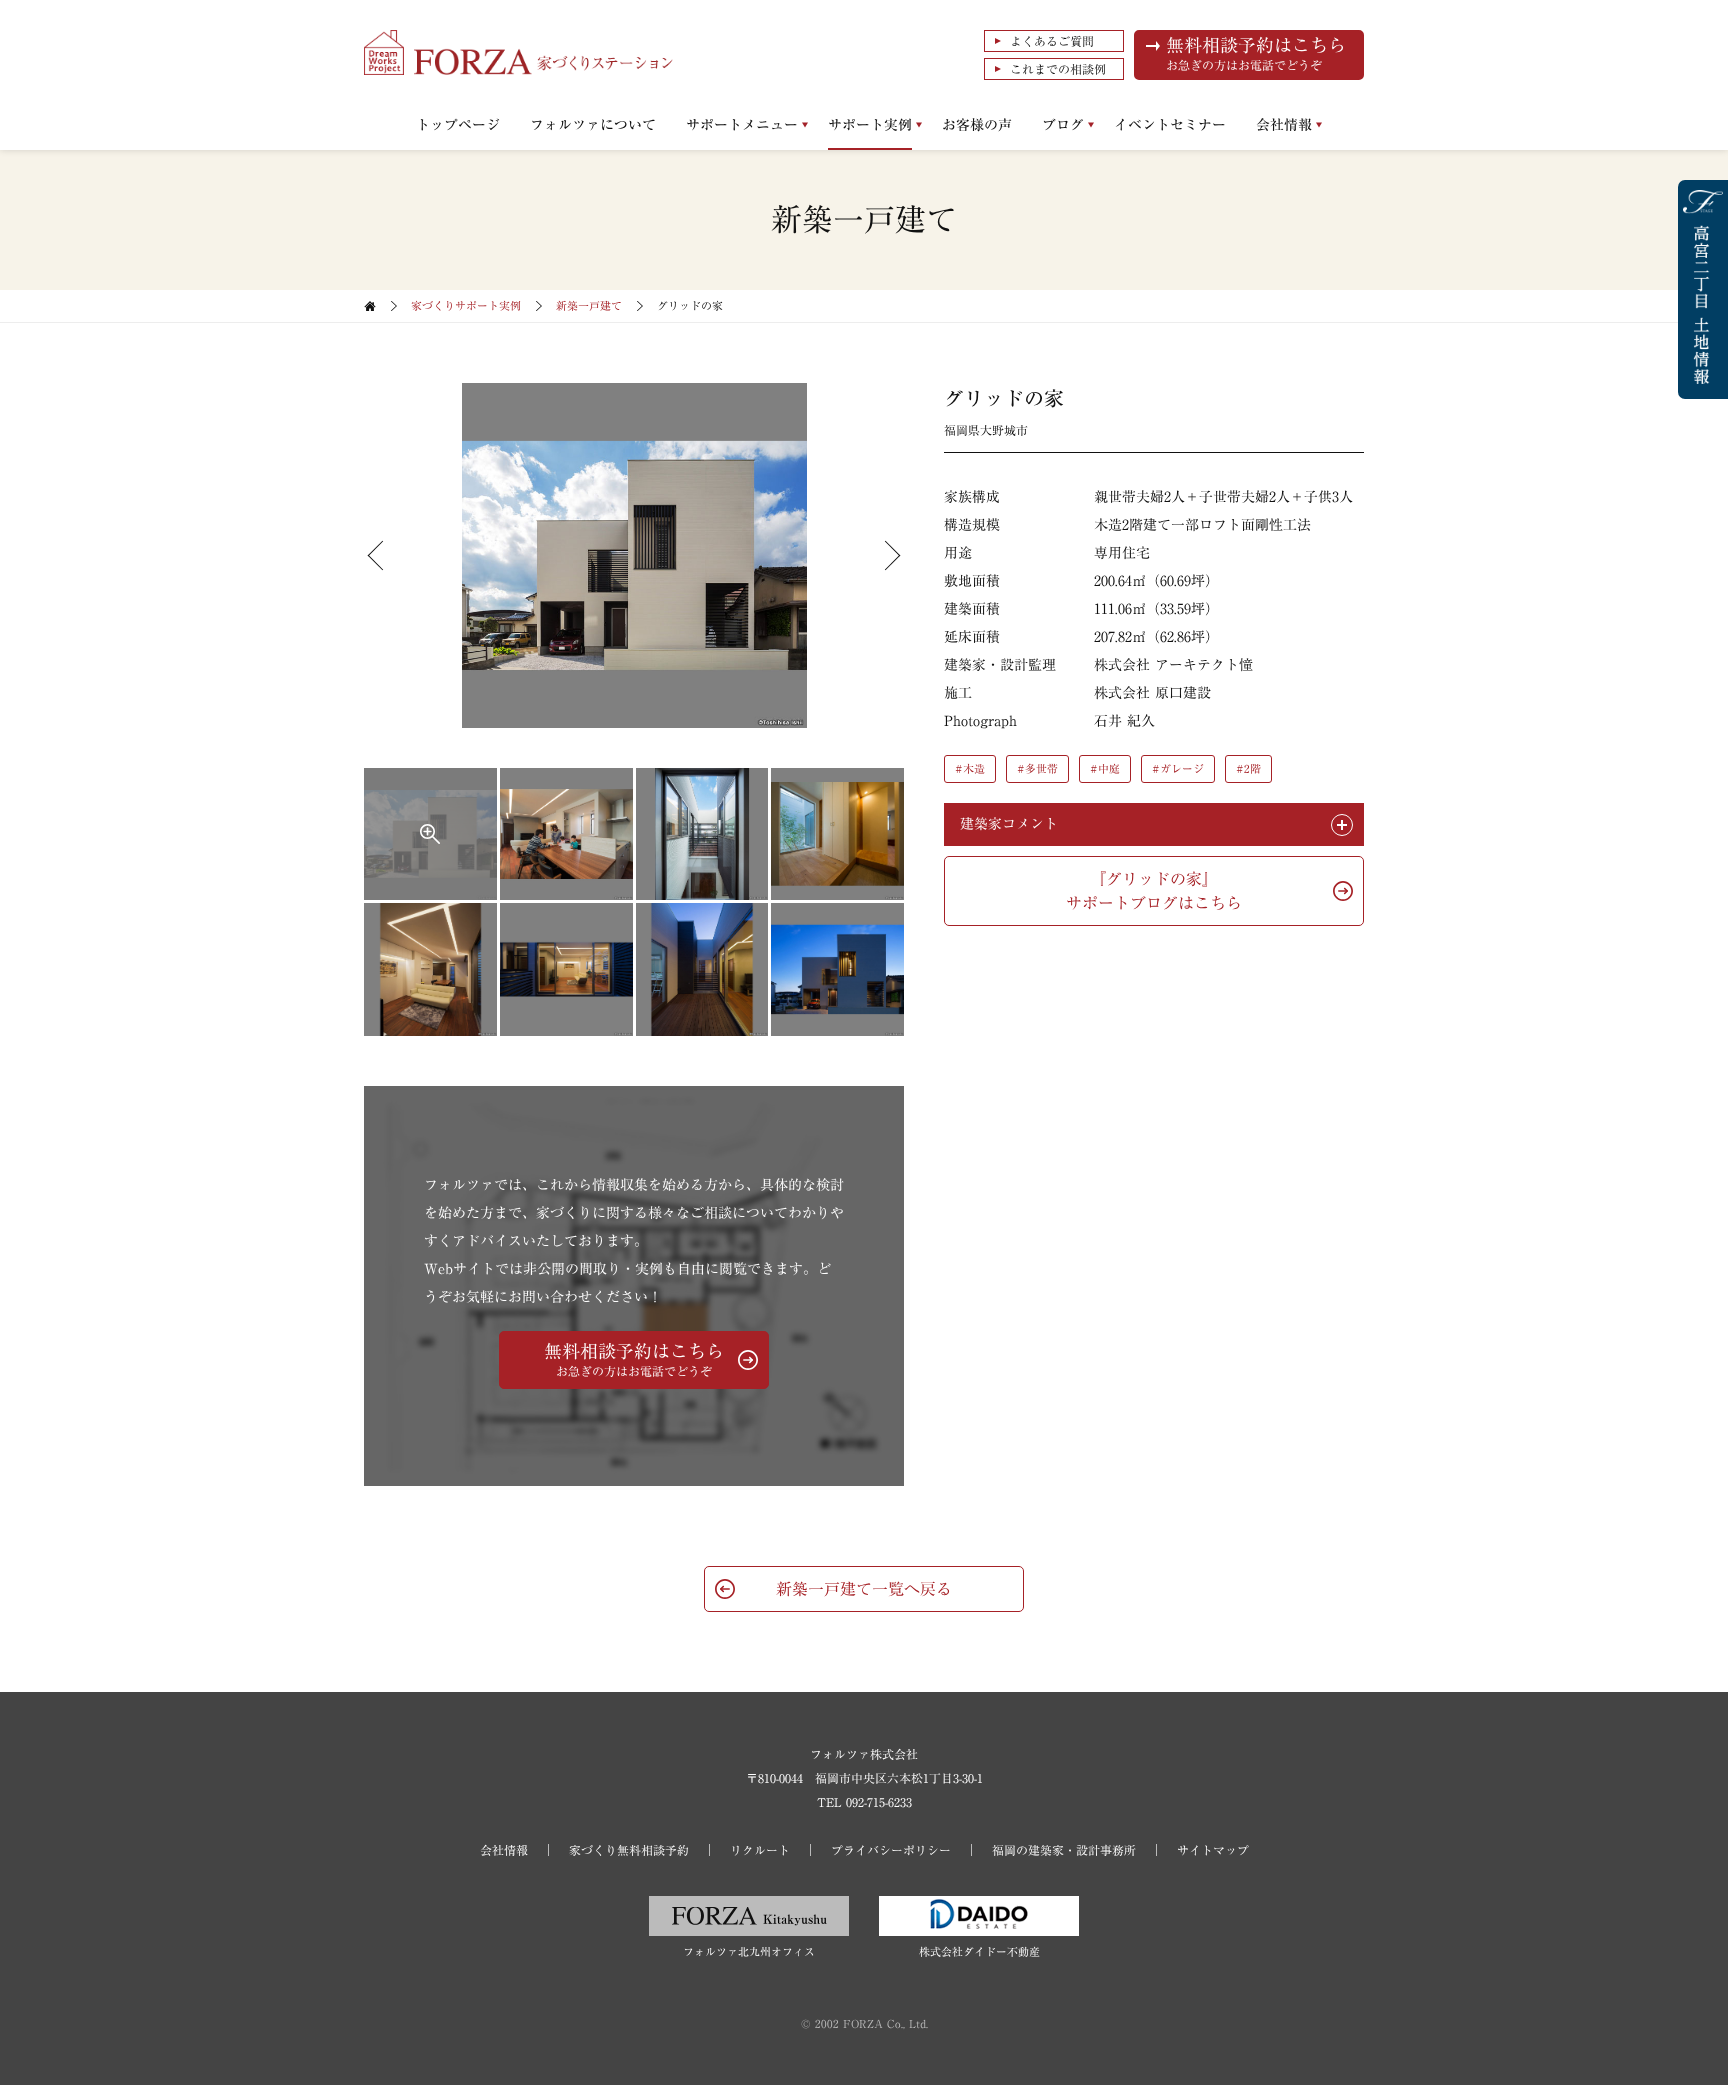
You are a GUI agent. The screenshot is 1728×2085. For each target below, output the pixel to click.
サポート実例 (870, 125)
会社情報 (1284, 125)
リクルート (760, 1850)
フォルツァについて (593, 125)
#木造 (970, 768)
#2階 (1248, 768)
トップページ (458, 125)
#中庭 (1105, 768)
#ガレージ (1178, 768)
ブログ (1063, 125)
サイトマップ (1213, 1850)
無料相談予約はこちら (1256, 53)
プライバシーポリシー (891, 1850)
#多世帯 (1037, 768)
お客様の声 (977, 125)
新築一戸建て (589, 305)
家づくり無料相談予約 (629, 1850)
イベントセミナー (1170, 125)
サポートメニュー (742, 125)
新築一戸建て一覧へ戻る (864, 1589)
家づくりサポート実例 (466, 305)
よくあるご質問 (1052, 41)
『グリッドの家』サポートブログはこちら (1154, 891)
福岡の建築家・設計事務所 (1064, 1850)
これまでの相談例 (1058, 69)
